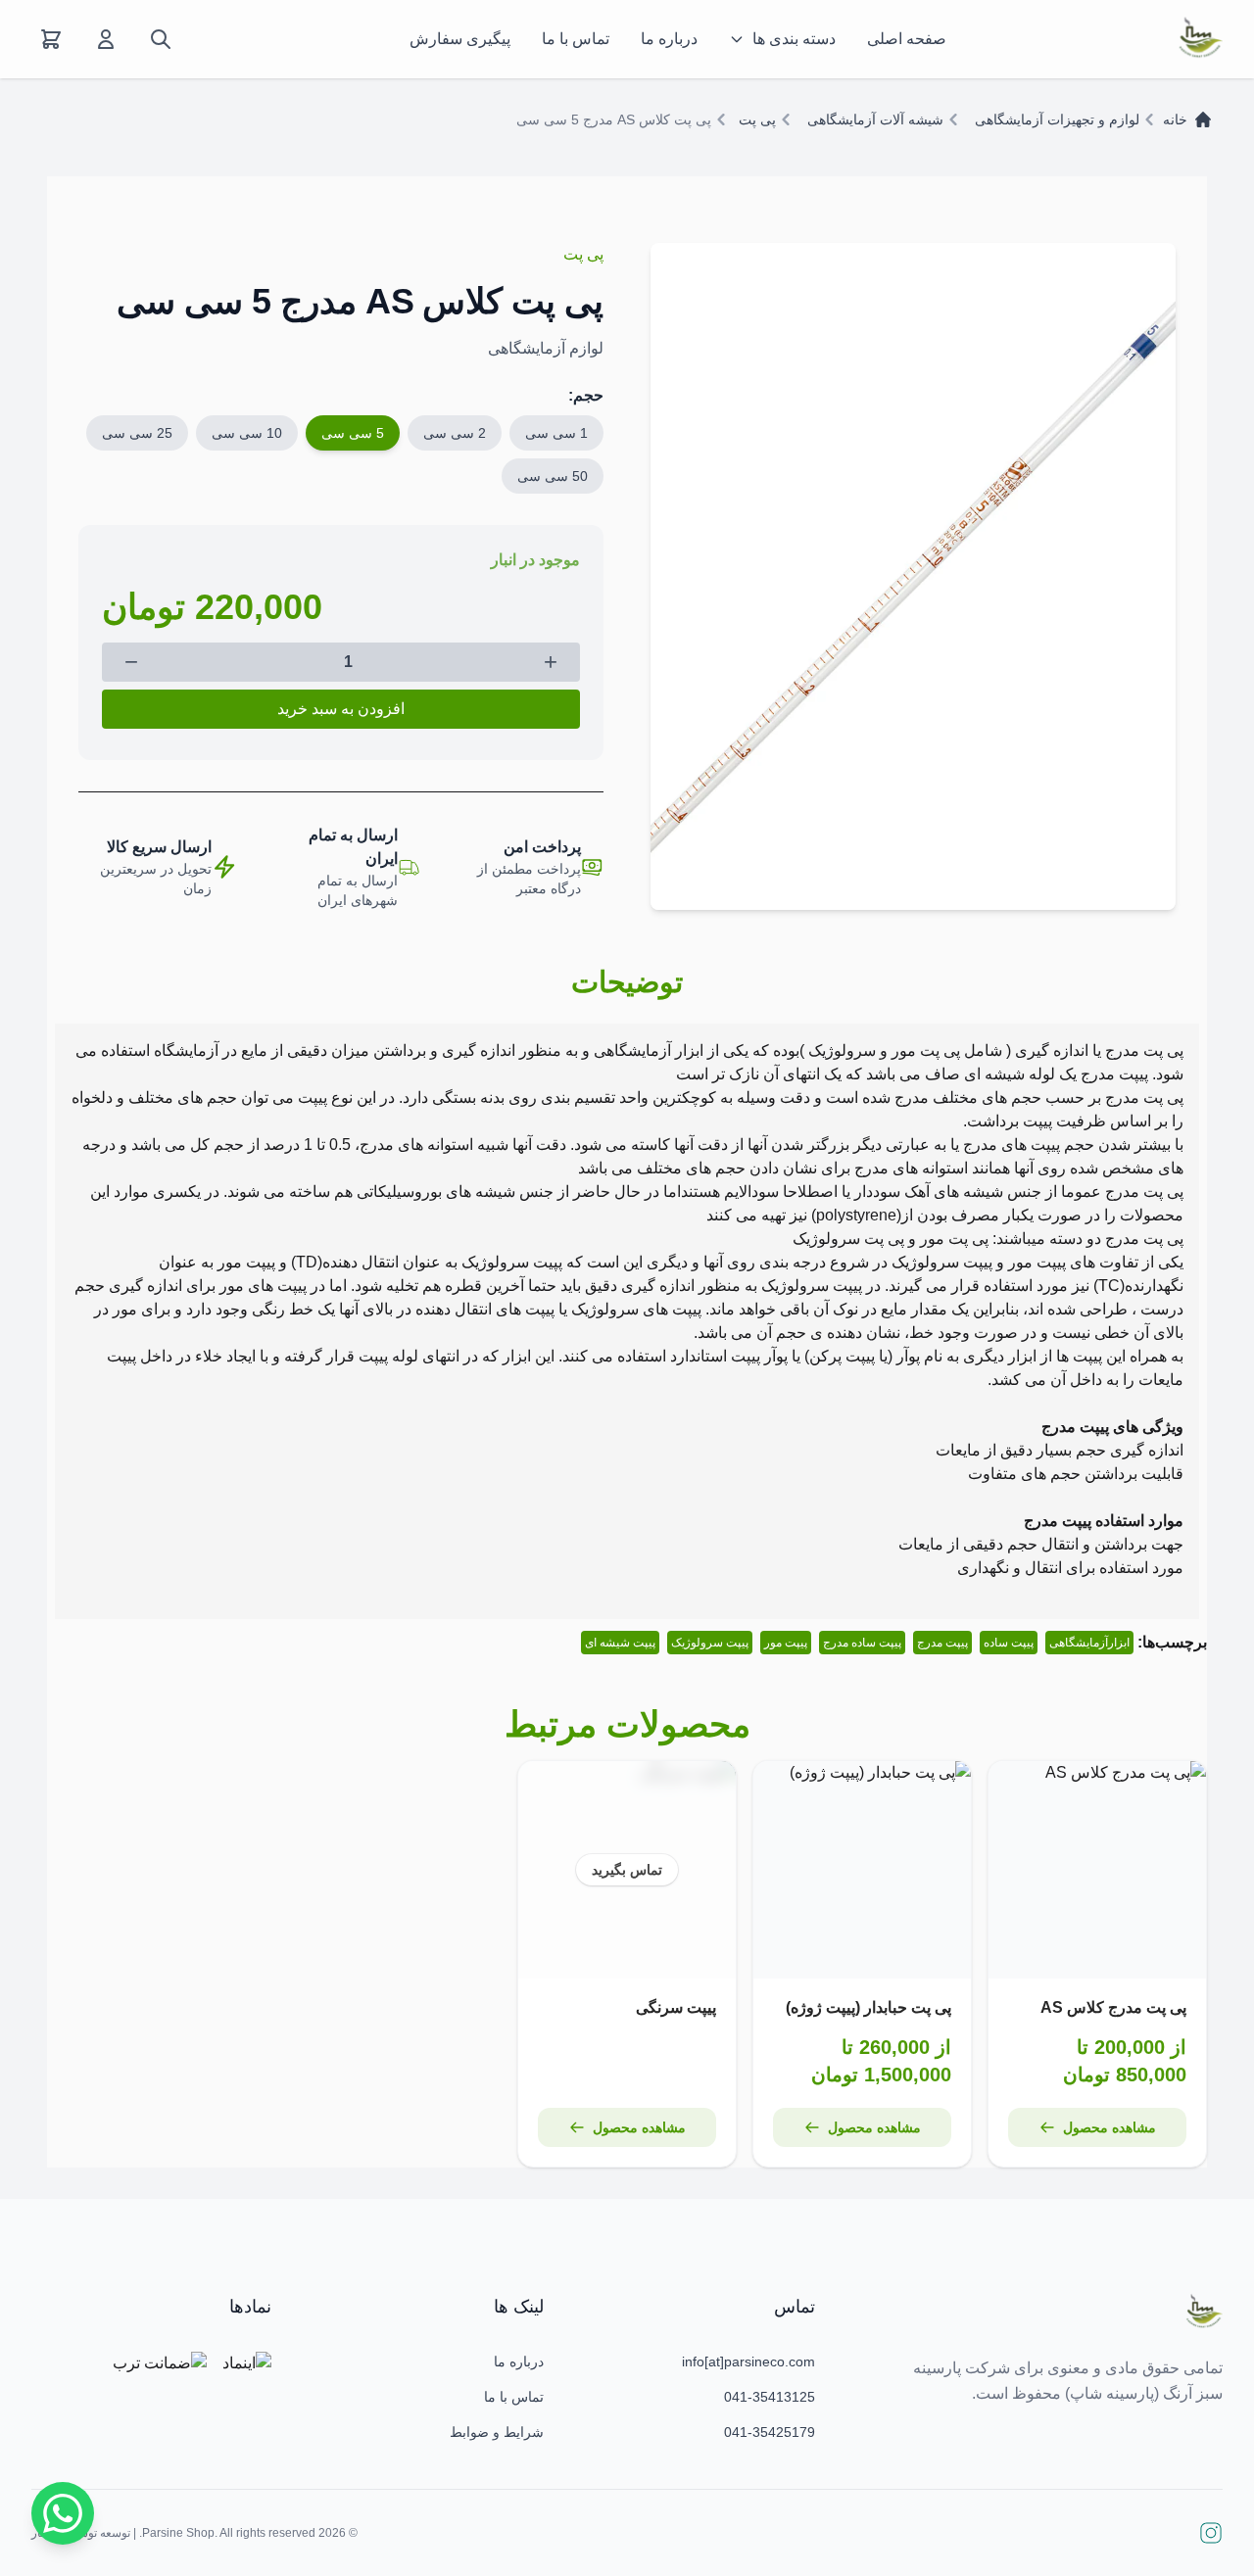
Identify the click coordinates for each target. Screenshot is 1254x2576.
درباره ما (669, 39)
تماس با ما (576, 39)
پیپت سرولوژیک (710, 1643)
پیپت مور (786, 1643)
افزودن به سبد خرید (341, 709)
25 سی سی (137, 433)
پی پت (757, 119)
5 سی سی (353, 433)
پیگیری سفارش (460, 39)
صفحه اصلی (907, 39)
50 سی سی (553, 476)
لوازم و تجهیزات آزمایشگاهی (1057, 119)
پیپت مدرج (942, 1643)
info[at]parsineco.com (748, 2361)
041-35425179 (770, 2432)
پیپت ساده (1009, 1643)
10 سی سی (247, 433)
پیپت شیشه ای (620, 1643)
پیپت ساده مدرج (862, 1643)
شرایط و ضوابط (497, 2432)
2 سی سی (455, 433)
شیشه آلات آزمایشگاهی (875, 119)
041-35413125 (770, 2397)
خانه (1175, 119)
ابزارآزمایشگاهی (1089, 1643)
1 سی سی (556, 433)
